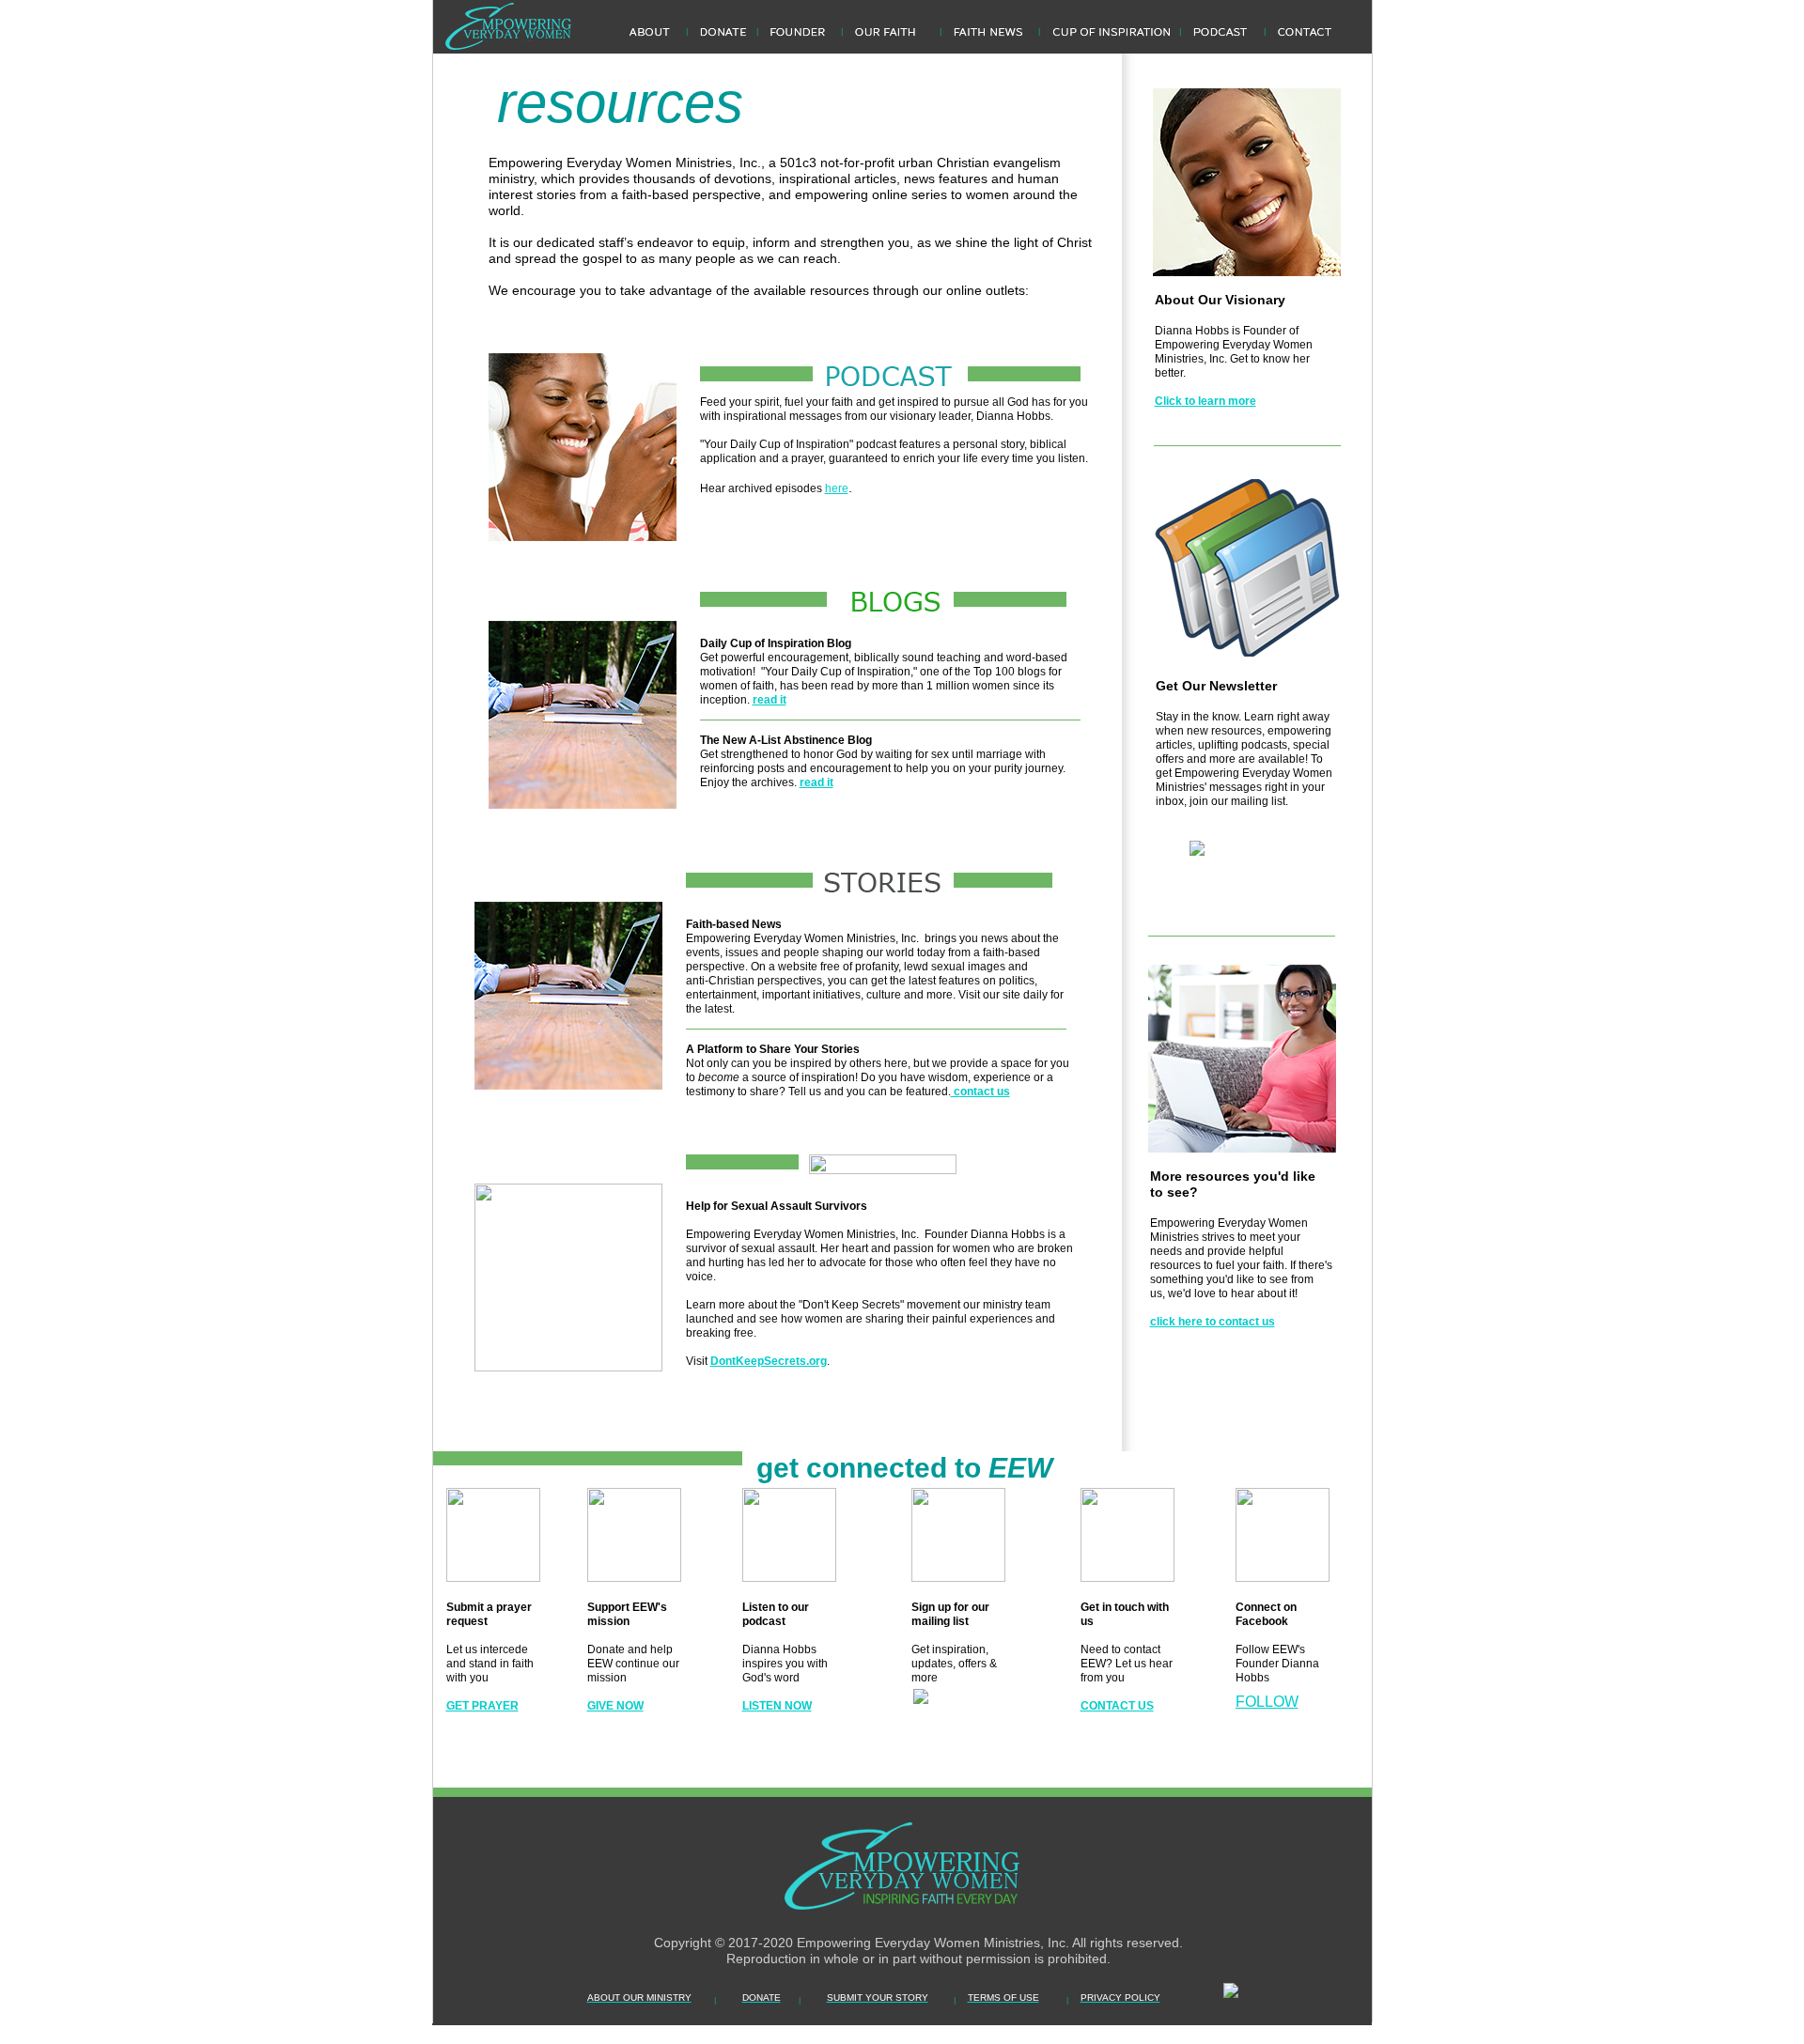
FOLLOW (1267, 1702)
